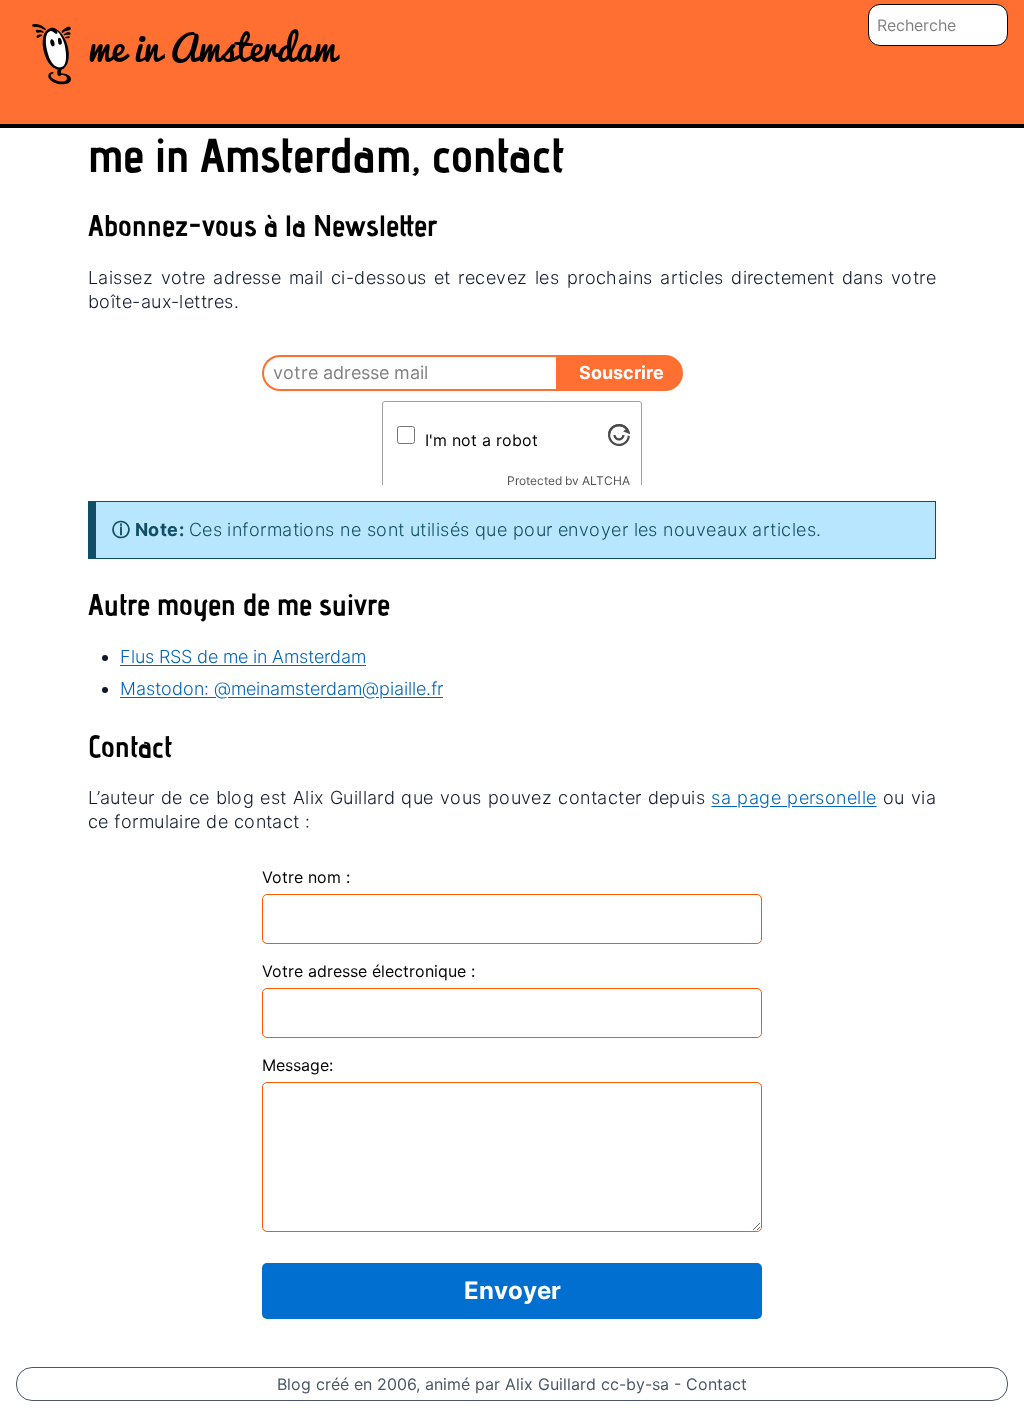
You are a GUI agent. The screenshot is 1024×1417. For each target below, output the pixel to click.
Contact (716, 1384)
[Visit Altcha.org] (619, 435)
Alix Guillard (550, 1384)
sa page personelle (793, 797)
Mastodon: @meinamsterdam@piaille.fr (281, 688)
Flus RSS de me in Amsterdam (243, 656)
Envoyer (512, 1290)
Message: (297, 1065)
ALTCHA (606, 480)
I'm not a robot (481, 440)
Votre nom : (306, 877)
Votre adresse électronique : (368, 971)
